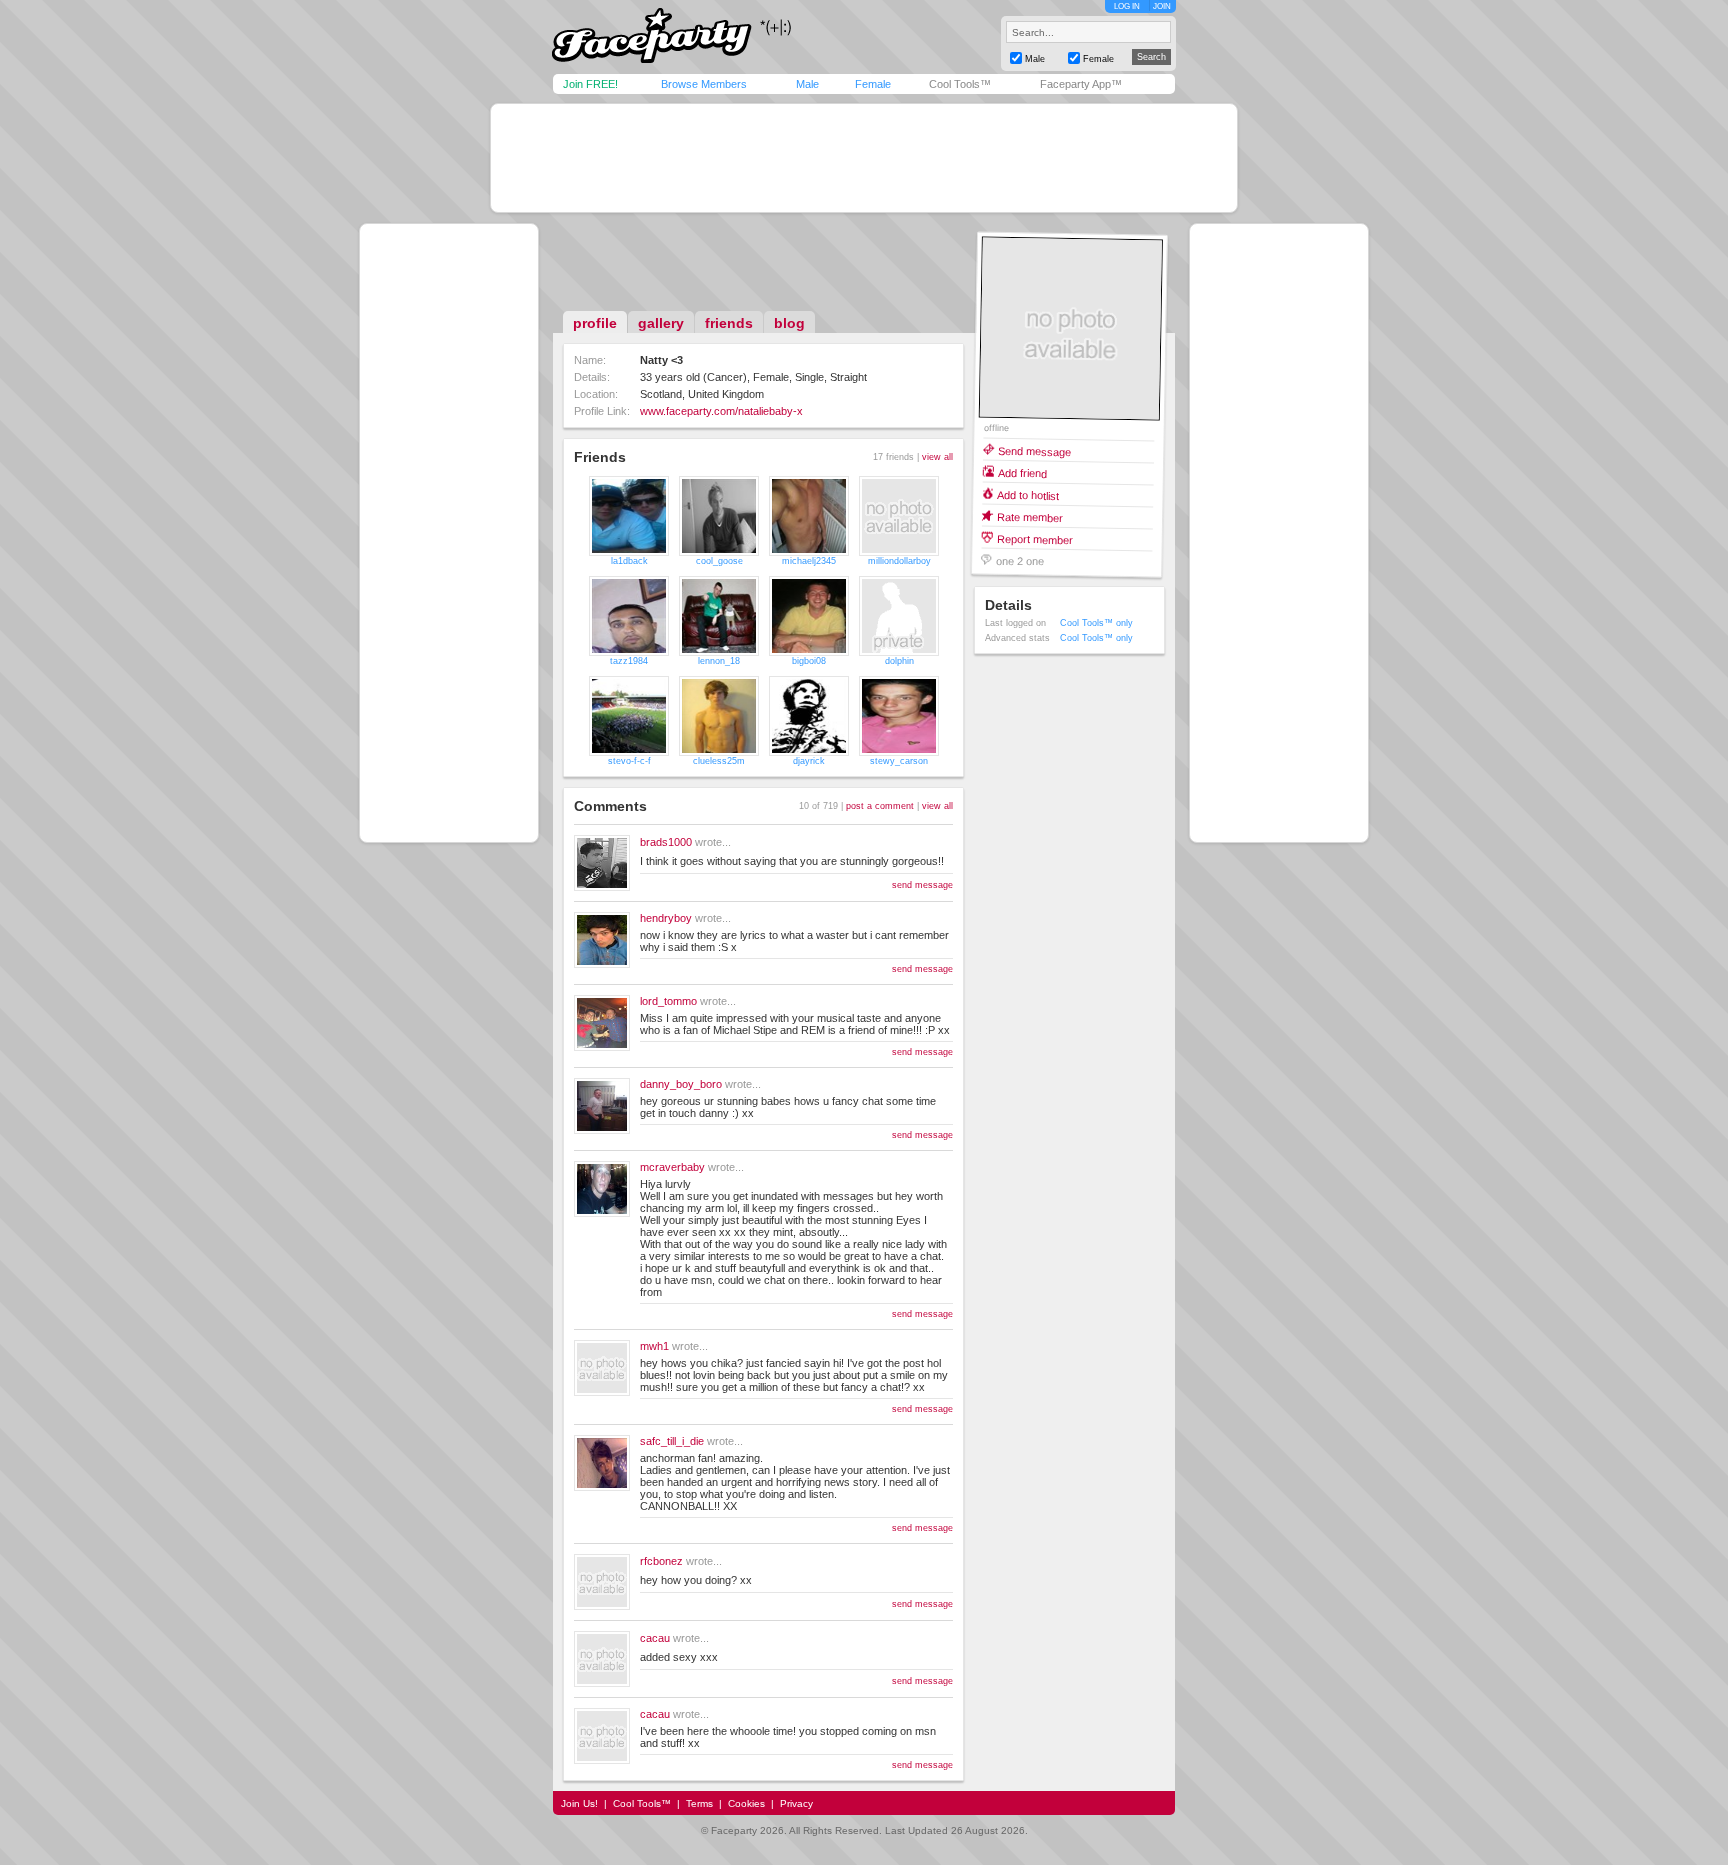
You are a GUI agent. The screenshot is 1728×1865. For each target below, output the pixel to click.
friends (729, 323)
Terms (699, 1803)
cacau (655, 1638)
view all (937, 457)
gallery (661, 323)
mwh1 (654, 1346)
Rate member (1030, 516)
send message (922, 885)
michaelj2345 (809, 561)
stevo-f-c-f (629, 761)
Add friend (1022, 472)
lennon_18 (719, 661)
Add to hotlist (1028, 494)
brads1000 (666, 842)
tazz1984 (629, 661)
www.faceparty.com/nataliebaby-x (721, 411)
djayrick (809, 761)
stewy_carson (899, 761)
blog (789, 323)
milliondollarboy (899, 561)
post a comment (880, 806)
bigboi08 (809, 661)
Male (807, 84)
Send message (1034, 450)
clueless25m (719, 761)
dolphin (899, 661)
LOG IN (1127, 6)
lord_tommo (668, 1001)
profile (595, 323)
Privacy (796, 1803)
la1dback (629, 561)
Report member (1035, 538)
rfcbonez (661, 1561)
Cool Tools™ (960, 84)
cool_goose (719, 561)
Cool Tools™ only (1096, 623)
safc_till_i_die (672, 1441)
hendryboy (666, 918)
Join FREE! (590, 84)
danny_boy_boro (681, 1084)
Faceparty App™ (1081, 84)
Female (873, 84)
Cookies (746, 1803)
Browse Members (704, 84)
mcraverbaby (672, 1167)
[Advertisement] (864, 158)
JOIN (1162, 6)
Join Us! (579, 1803)
